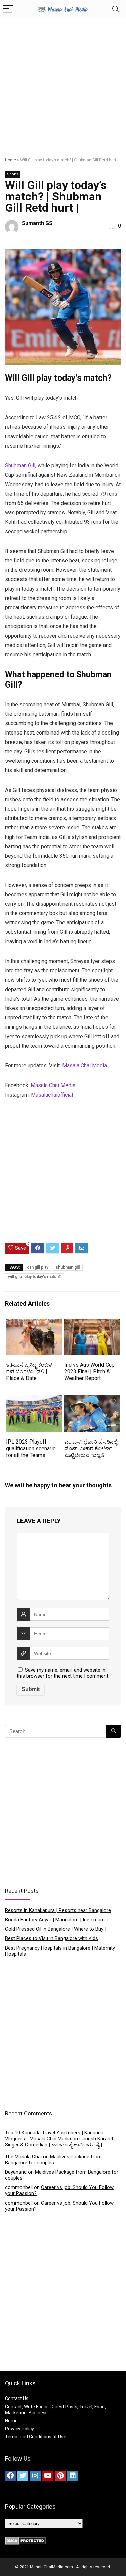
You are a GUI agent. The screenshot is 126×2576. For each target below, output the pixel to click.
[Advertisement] (63, 85)
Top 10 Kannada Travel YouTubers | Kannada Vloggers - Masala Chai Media (54, 2136)
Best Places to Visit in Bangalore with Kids (52, 1938)
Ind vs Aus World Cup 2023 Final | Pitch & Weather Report (89, 1372)
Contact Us (17, 2398)
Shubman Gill (20, 466)
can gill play (38, 1267)
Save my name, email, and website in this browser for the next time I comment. (63, 1673)
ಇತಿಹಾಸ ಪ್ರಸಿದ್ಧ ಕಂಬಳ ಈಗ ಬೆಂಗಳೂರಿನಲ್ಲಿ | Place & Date (29, 1372)
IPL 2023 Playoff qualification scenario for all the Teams (31, 1448)
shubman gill (68, 1267)
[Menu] (8, 9)
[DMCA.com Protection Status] (25, 2540)
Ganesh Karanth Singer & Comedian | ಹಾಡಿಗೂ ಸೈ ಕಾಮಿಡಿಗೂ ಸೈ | (60, 2142)
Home (11, 160)
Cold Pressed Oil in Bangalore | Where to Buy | (56, 1929)
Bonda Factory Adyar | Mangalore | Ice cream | (56, 1920)
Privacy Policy (19, 2429)
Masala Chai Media (85, 1066)
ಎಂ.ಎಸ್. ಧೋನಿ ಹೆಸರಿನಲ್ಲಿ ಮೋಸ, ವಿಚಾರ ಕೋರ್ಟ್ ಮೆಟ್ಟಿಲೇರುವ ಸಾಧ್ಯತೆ (91, 1448)
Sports (13, 174)
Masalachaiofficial (52, 1095)
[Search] (116, 9)
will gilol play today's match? (34, 1277)
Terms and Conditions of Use (36, 2437)
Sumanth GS (37, 223)
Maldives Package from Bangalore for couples (53, 2160)
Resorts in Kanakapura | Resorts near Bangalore (58, 1910)
